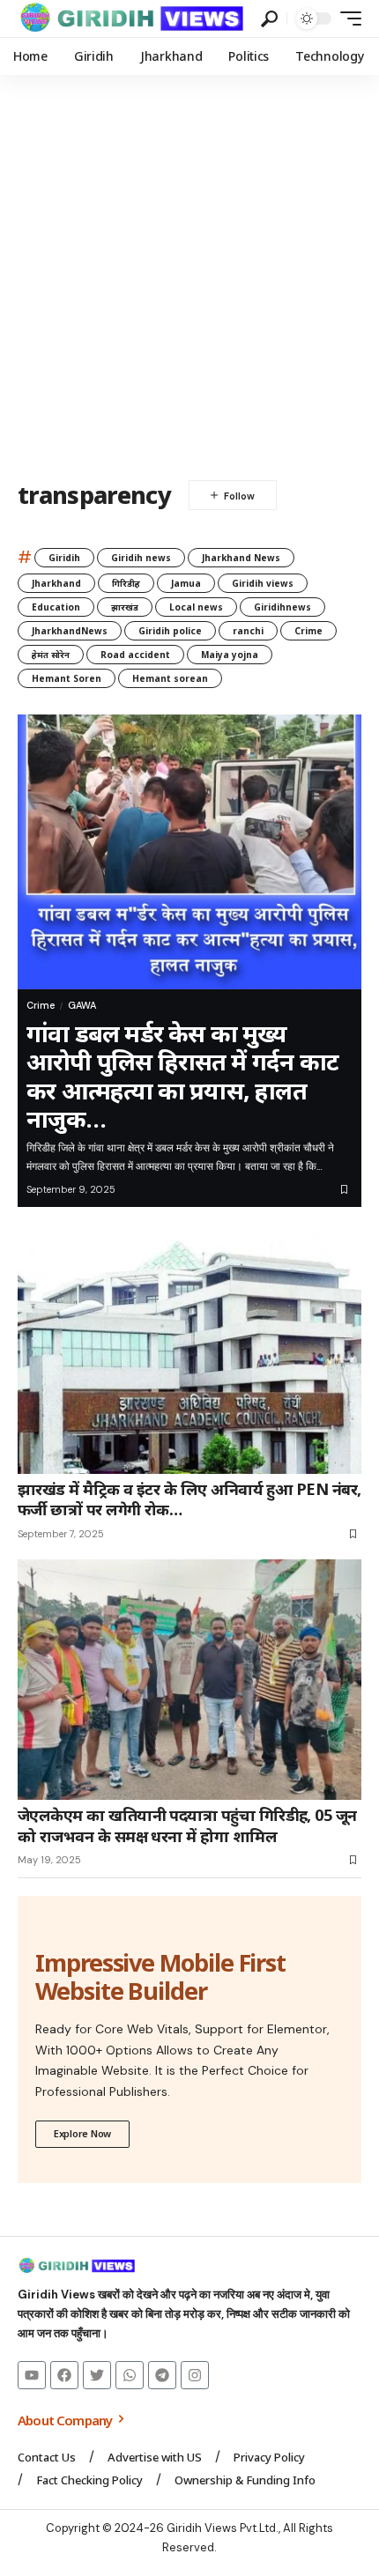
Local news (196, 607)
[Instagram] (195, 2375)
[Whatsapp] (130, 2375)
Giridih (64, 558)
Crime (308, 631)
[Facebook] (64, 2375)
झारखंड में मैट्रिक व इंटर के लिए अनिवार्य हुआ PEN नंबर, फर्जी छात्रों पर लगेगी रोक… (189, 1499)
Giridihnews (282, 607)
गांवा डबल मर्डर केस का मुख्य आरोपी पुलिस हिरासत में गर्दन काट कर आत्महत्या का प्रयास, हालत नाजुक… (182, 1076)
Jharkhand (56, 583)
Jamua (186, 583)
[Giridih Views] (132, 19)
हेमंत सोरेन (51, 655)
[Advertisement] (189, 273)
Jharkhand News (241, 558)
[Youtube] (32, 2375)
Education (56, 607)
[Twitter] (97, 2375)
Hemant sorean (170, 678)
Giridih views (263, 583)
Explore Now (82, 2133)
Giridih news (141, 558)
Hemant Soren (67, 678)
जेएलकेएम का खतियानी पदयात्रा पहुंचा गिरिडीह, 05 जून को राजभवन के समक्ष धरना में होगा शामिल (187, 1825)
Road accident (135, 655)
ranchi (248, 631)
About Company (66, 2420)
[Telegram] (162, 2375)
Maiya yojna (230, 655)
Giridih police (170, 631)
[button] (269, 19)
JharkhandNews (70, 631)
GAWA (82, 1005)
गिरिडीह (126, 583)
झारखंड (125, 607)
